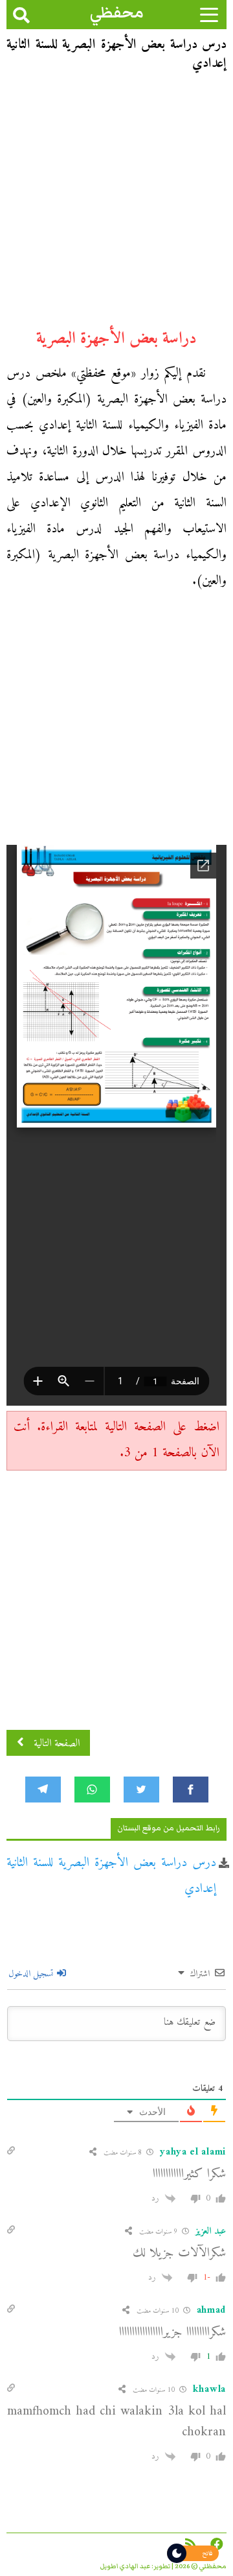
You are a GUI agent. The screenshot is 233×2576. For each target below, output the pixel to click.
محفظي (117, 13)
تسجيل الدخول (32, 1974)
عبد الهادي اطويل (125, 2566)
